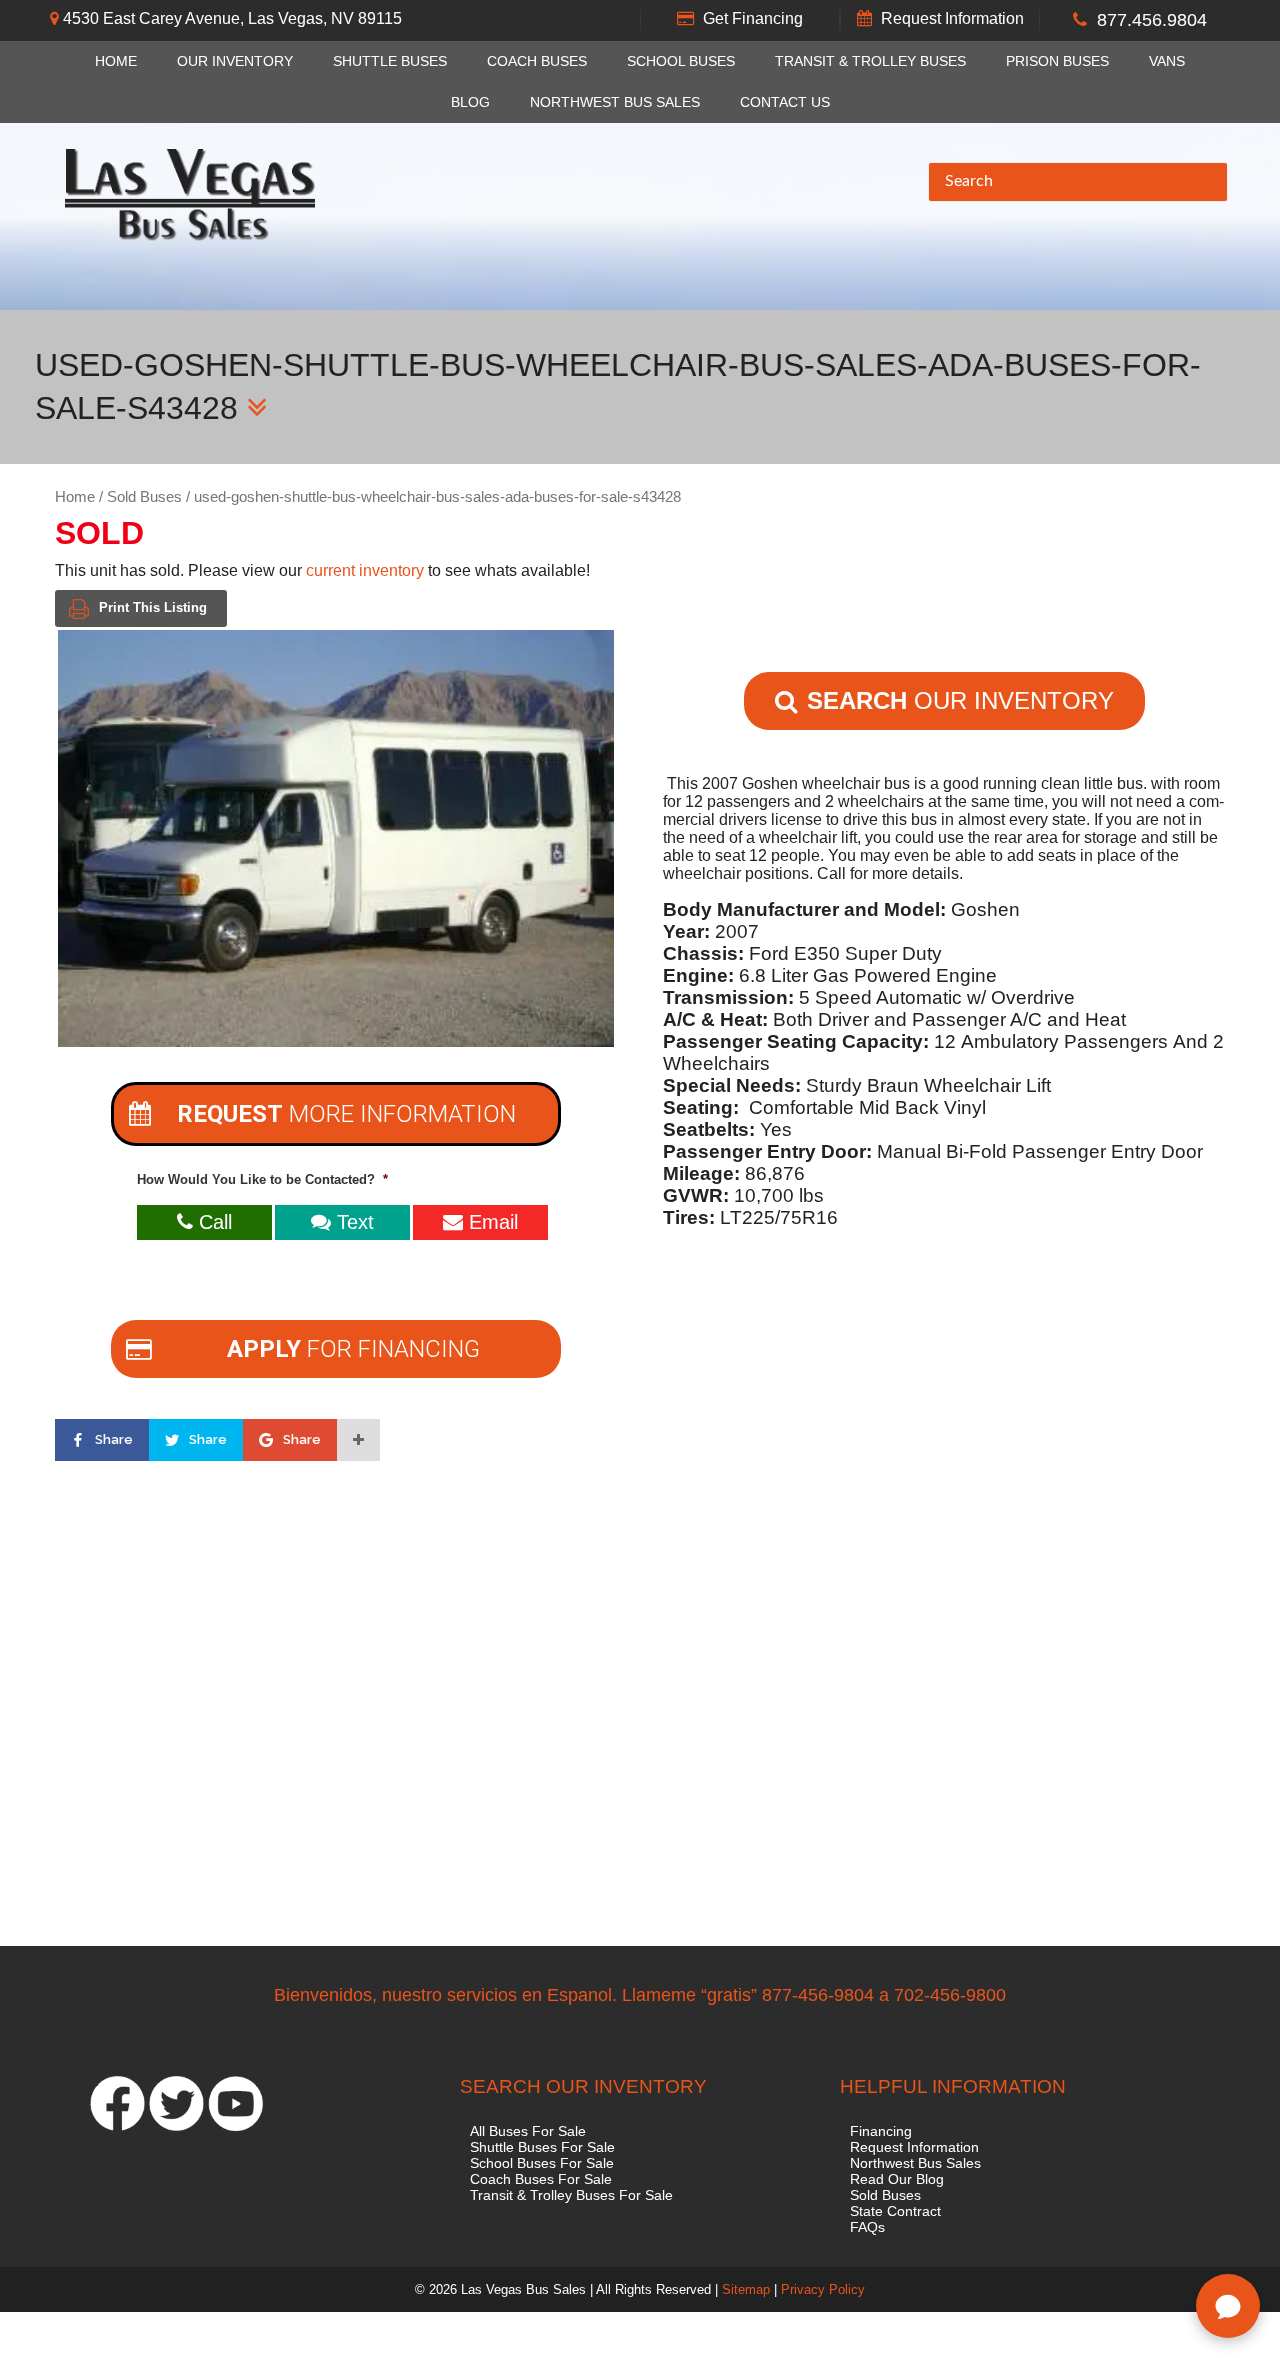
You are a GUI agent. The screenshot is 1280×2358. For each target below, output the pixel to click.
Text (352, 1222)
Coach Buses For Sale (541, 2179)
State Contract (895, 2211)
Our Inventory (235, 61)
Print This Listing (153, 607)
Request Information (952, 18)
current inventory (365, 570)
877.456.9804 (1152, 20)
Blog (470, 102)
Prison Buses (1057, 61)
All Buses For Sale (528, 2131)
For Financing (353, 1349)
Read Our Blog (897, 2179)
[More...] (358, 1440)
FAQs (867, 2227)
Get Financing (753, 18)
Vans (1167, 61)
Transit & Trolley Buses (870, 61)
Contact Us (785, 102)
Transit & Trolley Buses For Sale (571, 2195)
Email (490, 1222)
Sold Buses (144, 497)
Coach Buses (537, 61)
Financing (881, 2131)
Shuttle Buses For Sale (542, 2147)
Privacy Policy (823, 2289)
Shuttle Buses (390, 61)
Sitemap (746, 2289)
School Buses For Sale (542, 2163)
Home (116, 61)
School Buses (681, 61)
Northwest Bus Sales (615, 102)
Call (212, 1222)
